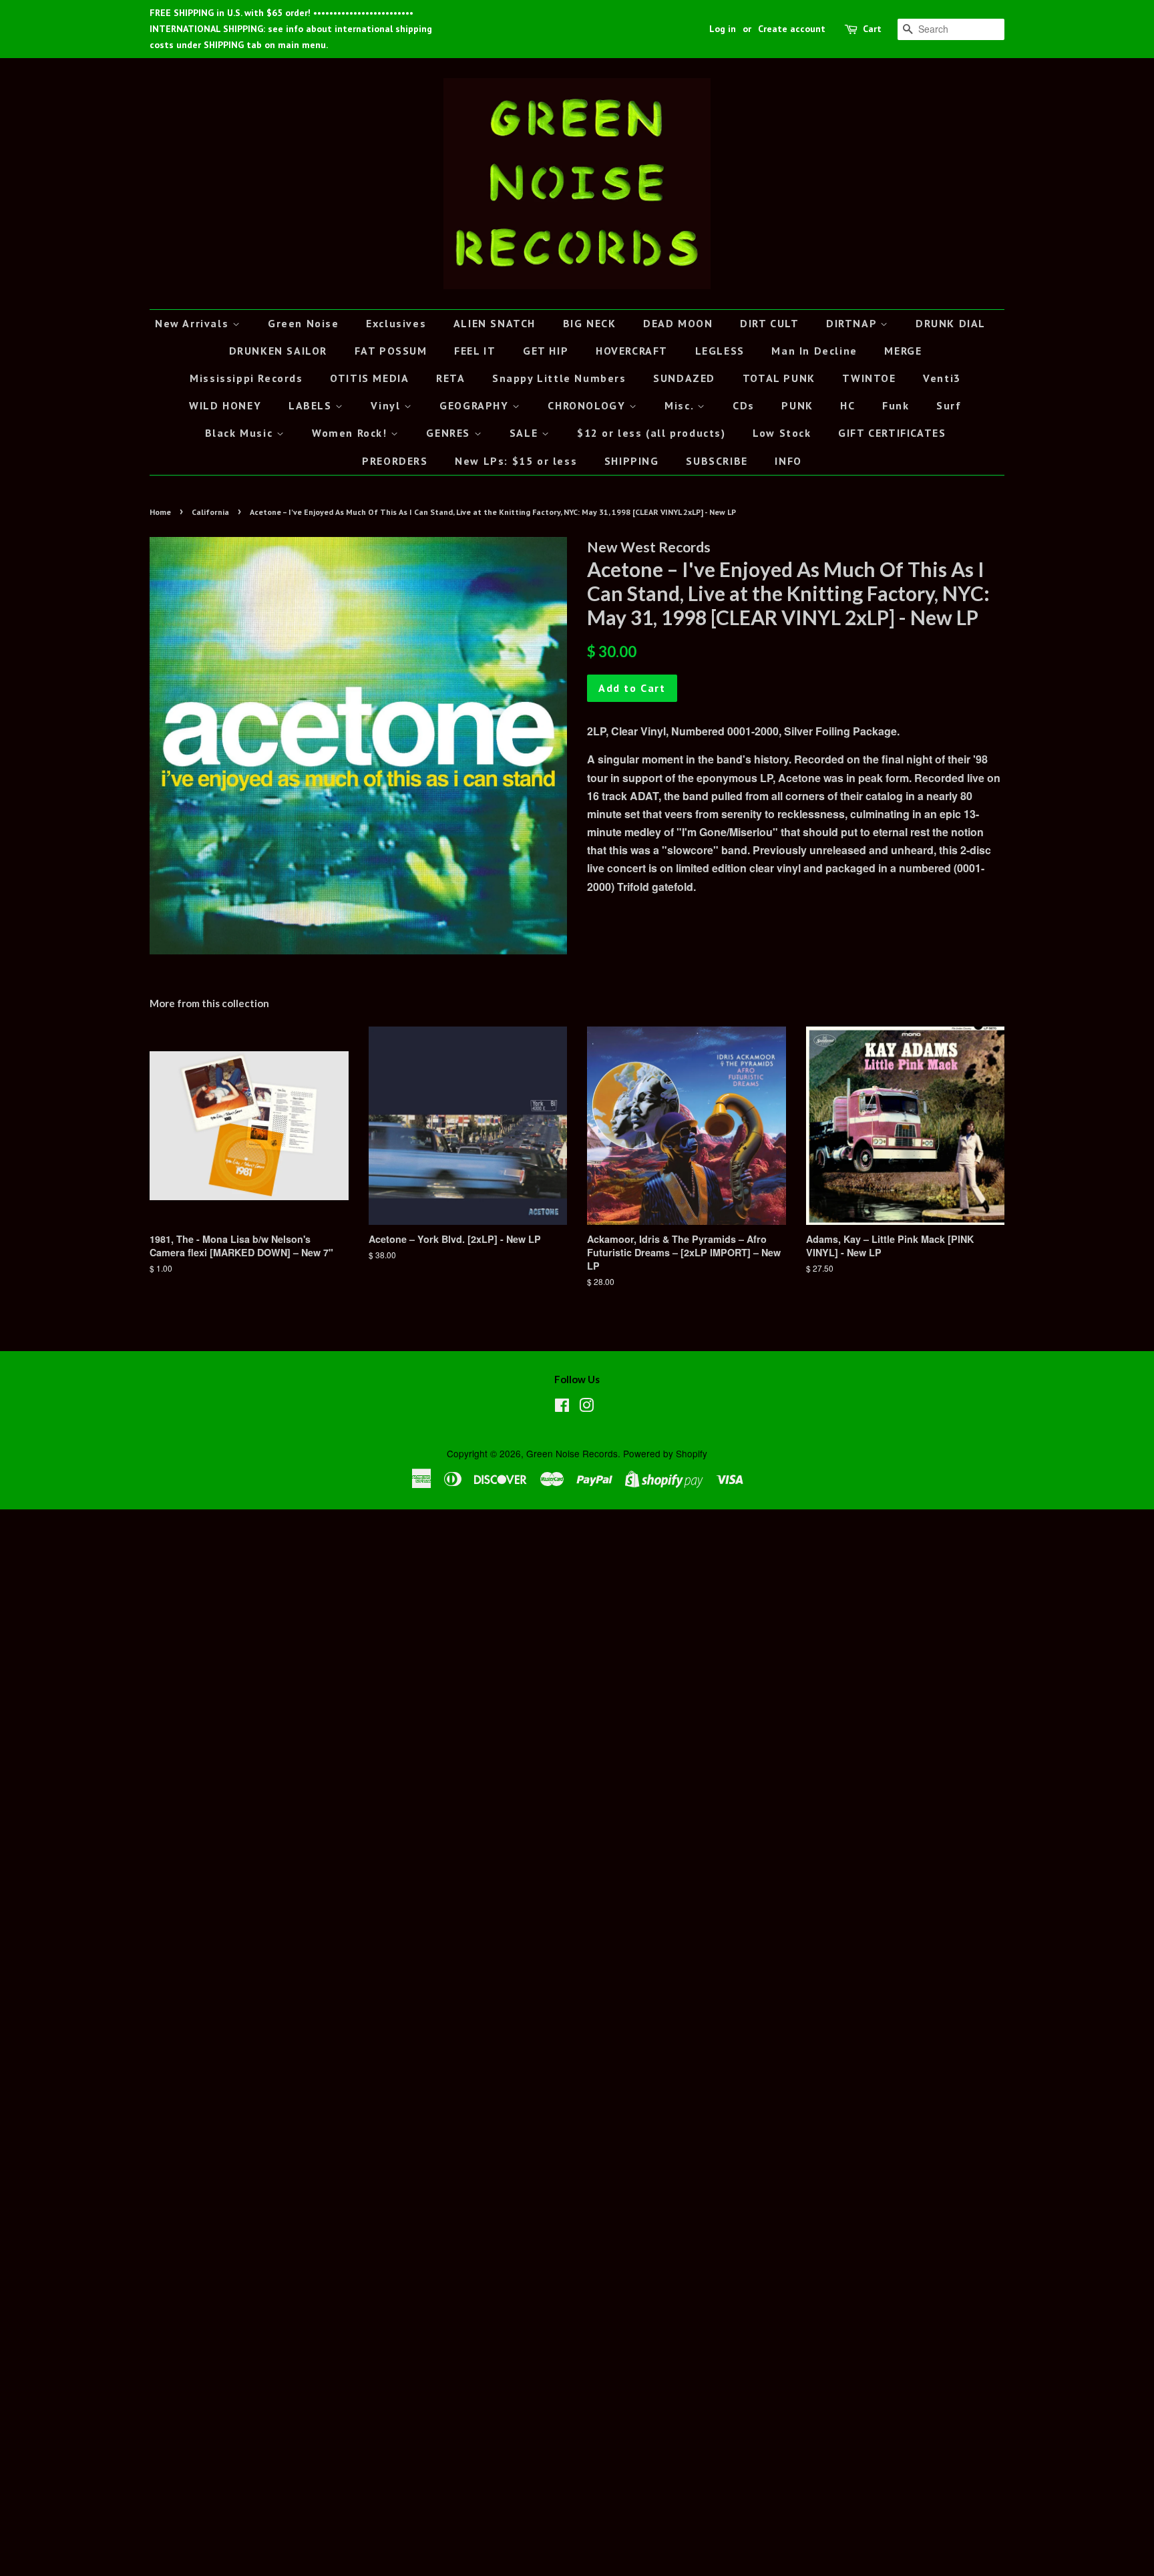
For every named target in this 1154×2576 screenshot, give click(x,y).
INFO (788, 461)
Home (160, 512)
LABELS (312, 405)
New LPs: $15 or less (516, 461)
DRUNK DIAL (951, 323)
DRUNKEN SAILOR (278, 351)
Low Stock (782, 433)
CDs (744, 405)
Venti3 (942, 378)
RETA (450, 378)
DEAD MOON (678, 323)
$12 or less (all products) (651, 433)
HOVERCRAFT (632, 351)
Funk (896, 405)
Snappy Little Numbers (559, 378)
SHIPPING (632, 461)
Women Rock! (351, 433)
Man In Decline (814, 351)
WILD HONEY (225, 405)
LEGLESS (720, 351)
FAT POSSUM (391, 351)
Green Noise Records (572, 1453)
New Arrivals (194, 323)
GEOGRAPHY (476, 405)
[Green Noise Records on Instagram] (586, 1407)
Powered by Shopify (665, 1453)
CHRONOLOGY (588, 405)
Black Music (241, 433)
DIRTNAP (853, 323)
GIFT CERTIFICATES (892, 433)
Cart (872, 29)
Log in (723, 29)
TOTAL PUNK (779, 378)
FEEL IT (475, 351)
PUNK (797, 405)
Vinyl (387, 405)
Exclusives (396, 323)
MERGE (903, 351)
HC (847, 405)
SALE (526, 433)
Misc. (681, 405)
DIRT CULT (769, 323)
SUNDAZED (684, 378)
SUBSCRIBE (717, 461)
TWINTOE (869, 378)
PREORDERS (395, 461)
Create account (792, 29)
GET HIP (546, 351)
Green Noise (304, 323)
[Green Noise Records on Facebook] (562, 1407)
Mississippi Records (246, 378)
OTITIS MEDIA (369, 378)
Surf (949, 405)
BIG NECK (590, 323)
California (210, 512)
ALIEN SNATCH (495, 323)
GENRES (450, 433)
